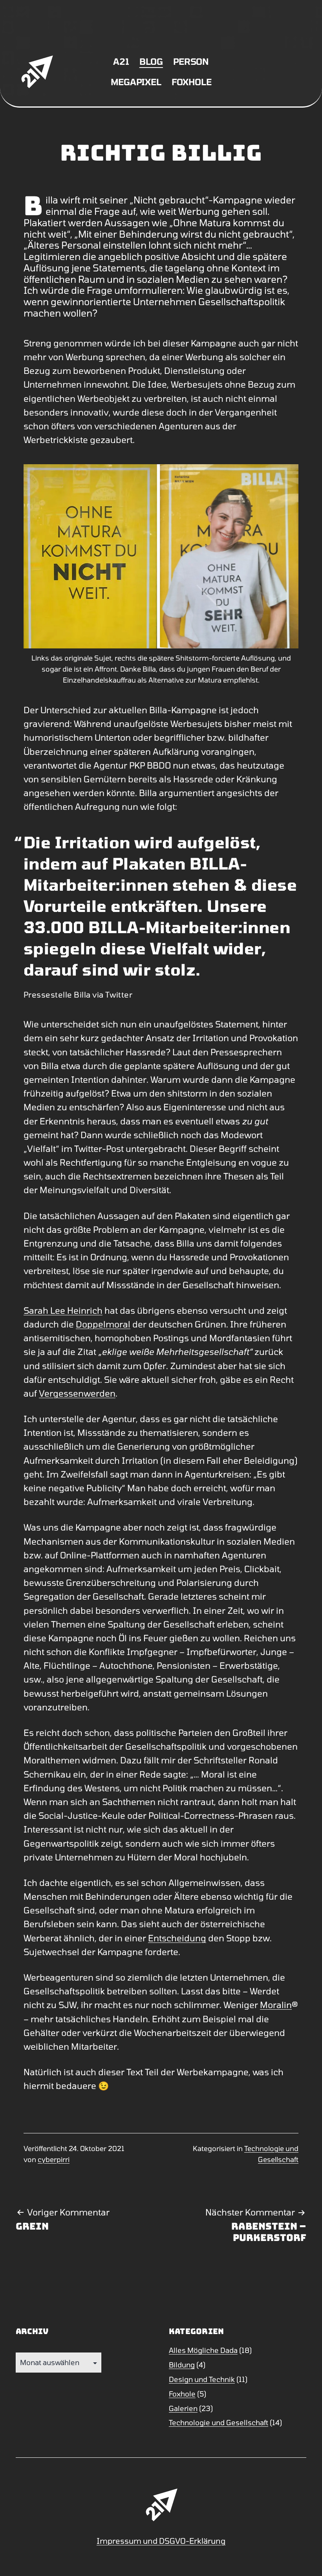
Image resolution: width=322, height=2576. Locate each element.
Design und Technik (202, 2379)
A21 (121, 61)
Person (191, 61)
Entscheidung (177, 1938)
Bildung (182, 2365)
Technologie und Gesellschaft (219, 2422)
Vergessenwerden (77, 1393)
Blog (151, 61)
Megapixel (136, 82)
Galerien (183, 2408)
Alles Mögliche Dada (203, 2350)
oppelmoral (106, 1324)
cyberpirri (54, 2159)
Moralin (276, 2005)
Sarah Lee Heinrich (63, 1310)
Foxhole (191, 82)
